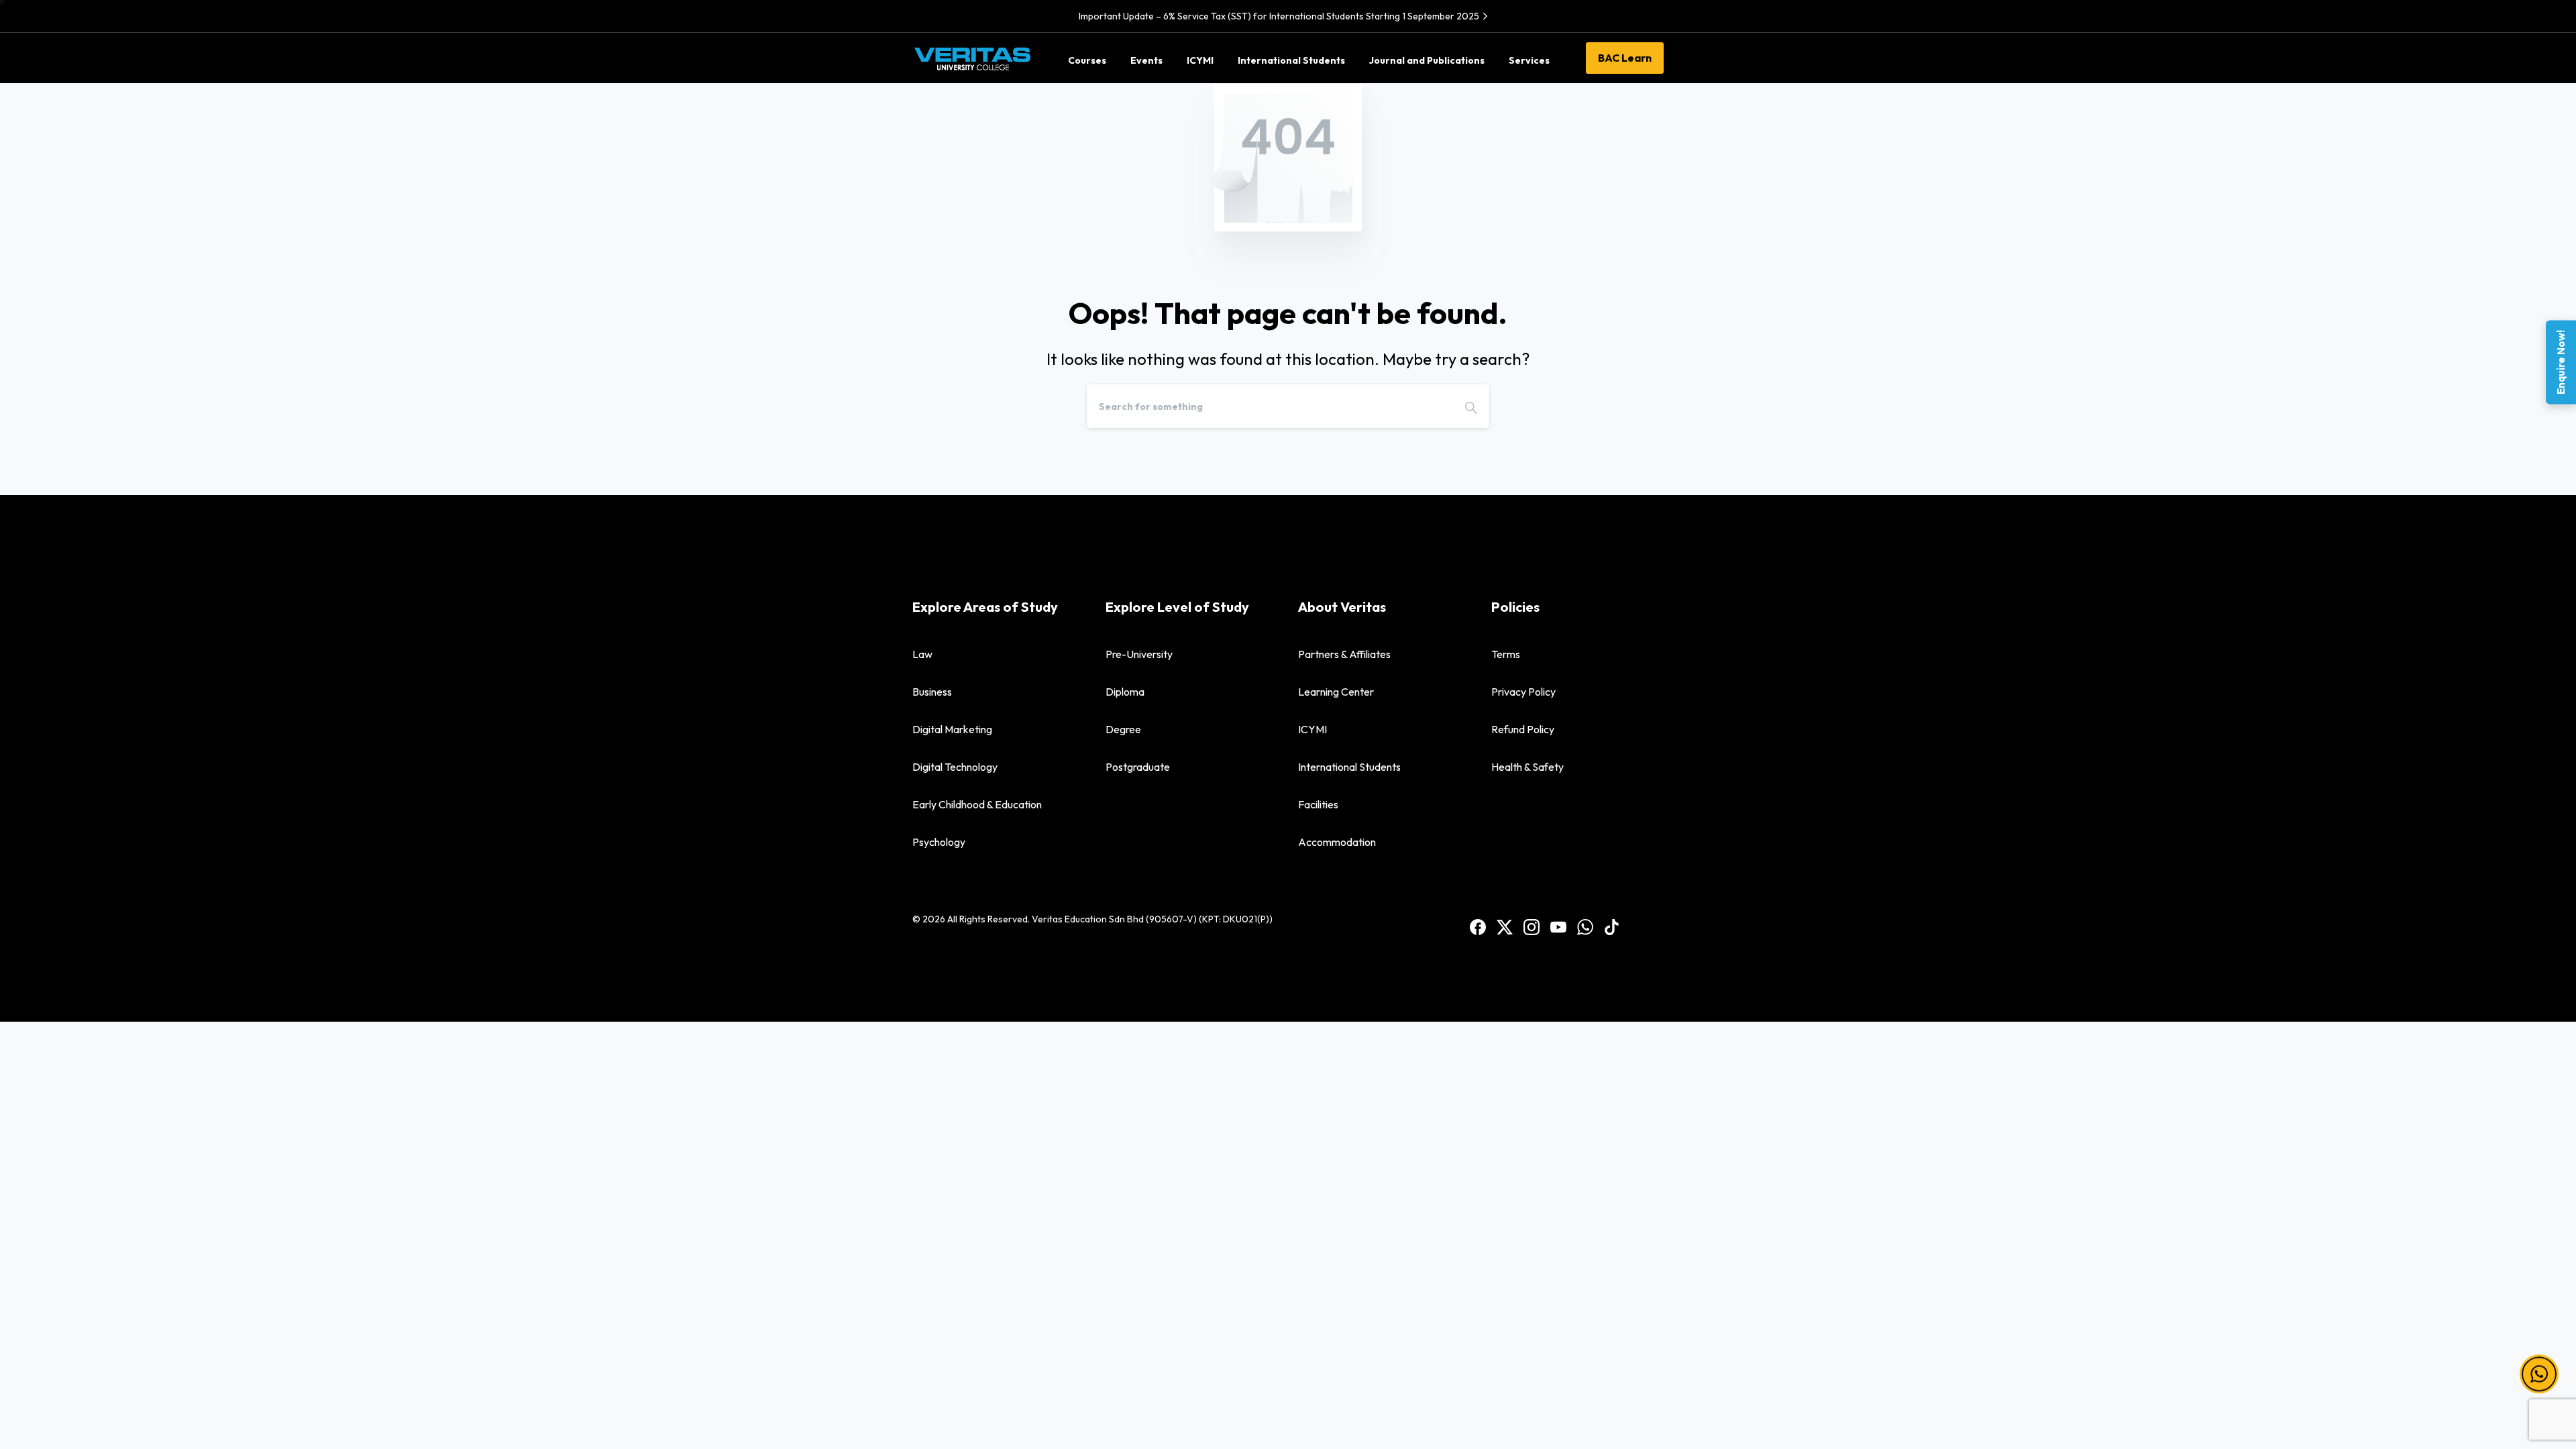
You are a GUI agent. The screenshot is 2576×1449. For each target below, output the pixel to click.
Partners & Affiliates (1344, 654)
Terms (1506, 654)
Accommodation (1337, 842)
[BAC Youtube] (1558, 926)
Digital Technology (955, 767)
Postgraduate (1138, 767)
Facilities (1318, 804)
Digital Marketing (952, 729)
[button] (2539, 1363)
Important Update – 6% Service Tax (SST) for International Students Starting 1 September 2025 (1279, 16)
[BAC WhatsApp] (1585, 926)
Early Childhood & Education (977, 804)
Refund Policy (1523, 729)
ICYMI (1312, 729)
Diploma (1125, 692)
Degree (1123, 729)
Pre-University (1139, 654)
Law (922, 654)
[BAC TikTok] (1612, 926)
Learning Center (1336, 692)
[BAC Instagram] (1532, 926)
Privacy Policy (1523, 692)
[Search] (1471, 406)
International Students (1349, 767)
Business (932, 692)
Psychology (939, 842)
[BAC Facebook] (1478, 926)
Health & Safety (1527, 767)
